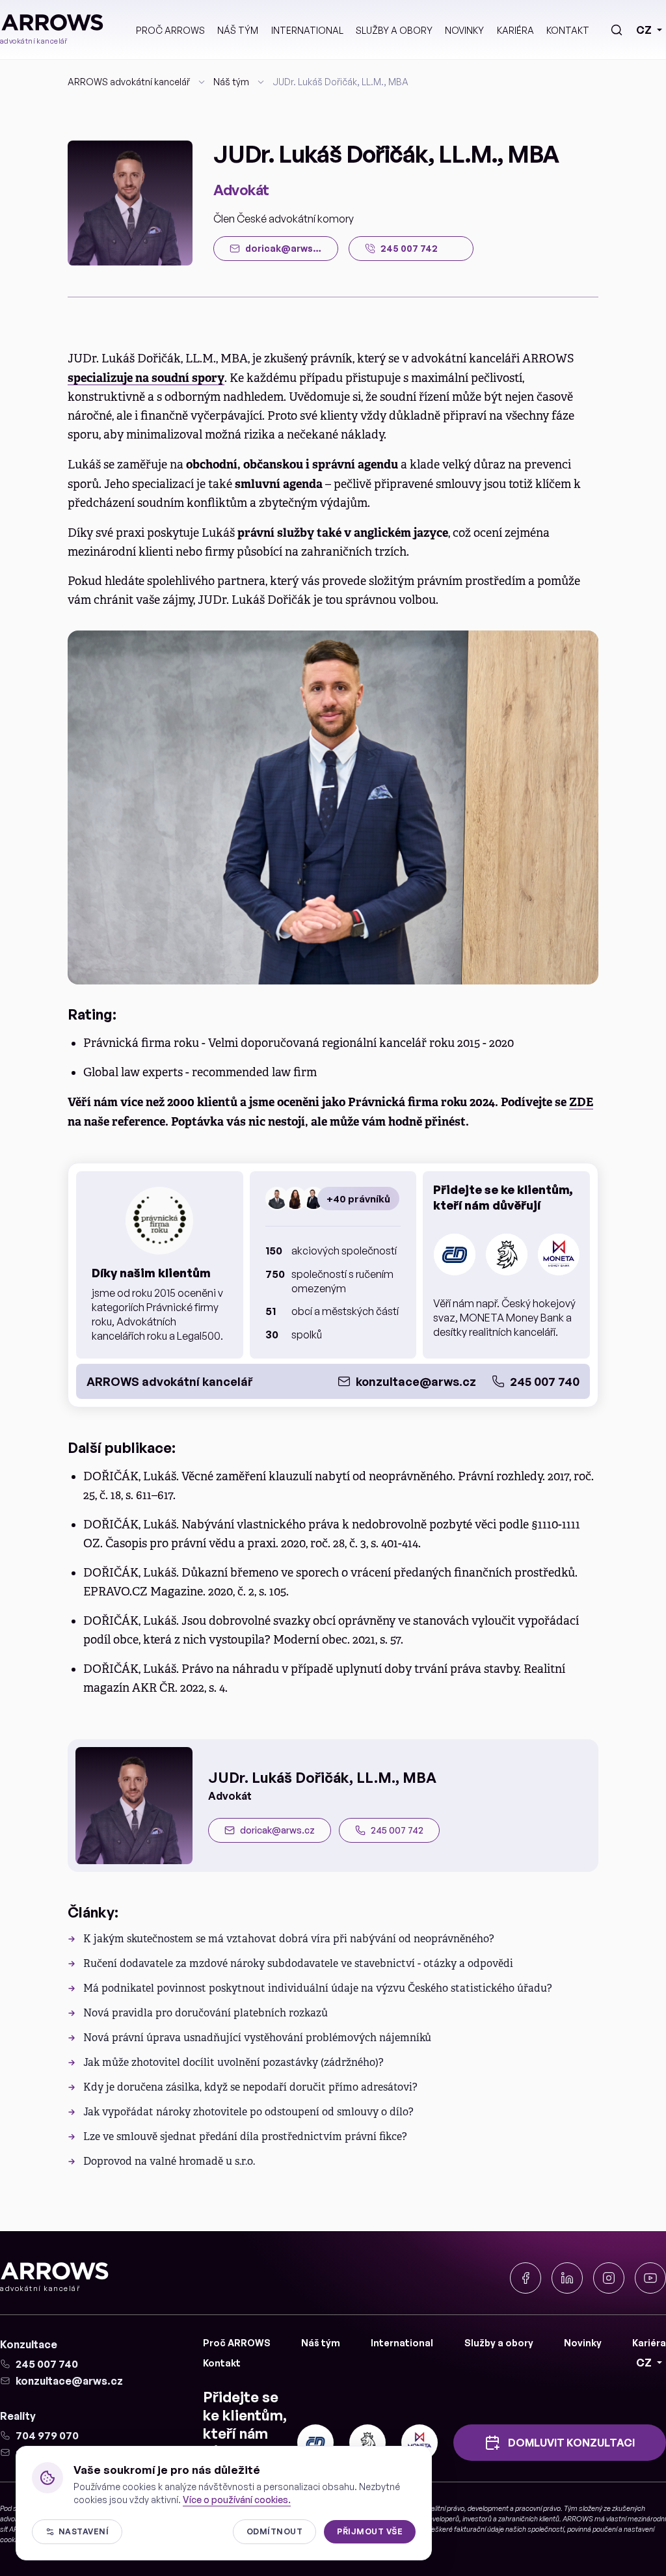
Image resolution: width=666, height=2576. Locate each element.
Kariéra (515, 30)
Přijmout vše (370, 2531)
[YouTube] (650, 2278)
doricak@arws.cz (277, 1830)
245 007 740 (545, 1381)
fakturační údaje (479, 2529)
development (488, 2508)
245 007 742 (397, 1830)
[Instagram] (609, 2278)
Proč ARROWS (170, 30)
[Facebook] (526, 2278)
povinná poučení (592, 2529)
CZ (644, 30)
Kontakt (568, 30)
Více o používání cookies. (237, 2500)
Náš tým (238, 30)
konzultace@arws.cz (416, 1381)
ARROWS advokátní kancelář (129, 82)
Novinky (464, 30)
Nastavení (84, 2531)
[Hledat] (617, 30)
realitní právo (445, 2508)
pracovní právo (538, 2508)
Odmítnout (274, 2531)
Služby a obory (394, 30)
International (307, 30)
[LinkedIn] (567, 2278)
